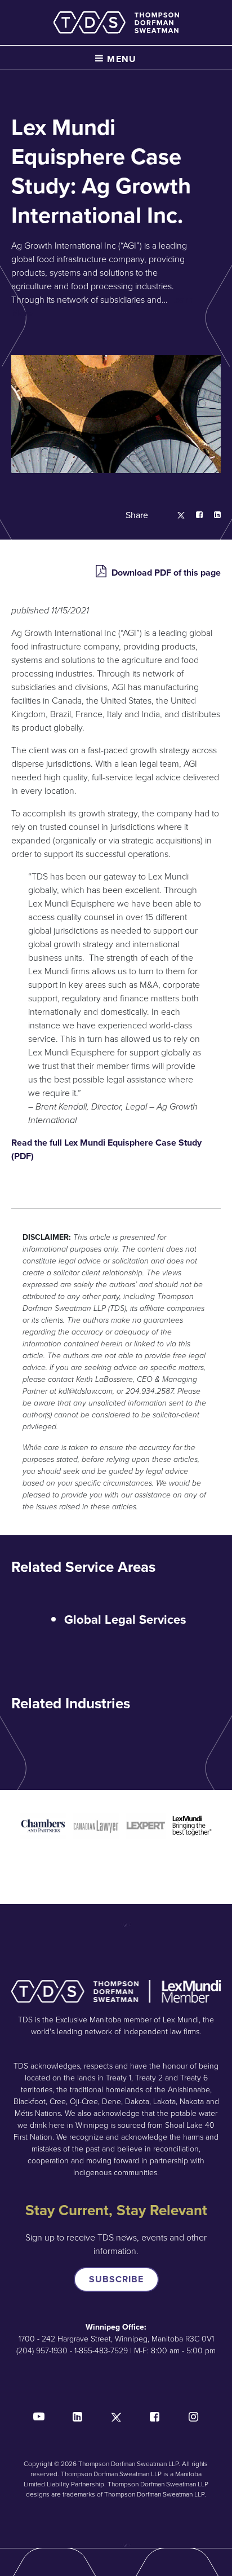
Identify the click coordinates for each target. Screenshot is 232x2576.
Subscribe (116, 2279)
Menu (121, 59)
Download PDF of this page (165, 573)
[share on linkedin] (212, 516)
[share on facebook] (194, 516)
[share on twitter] (175, 516)
